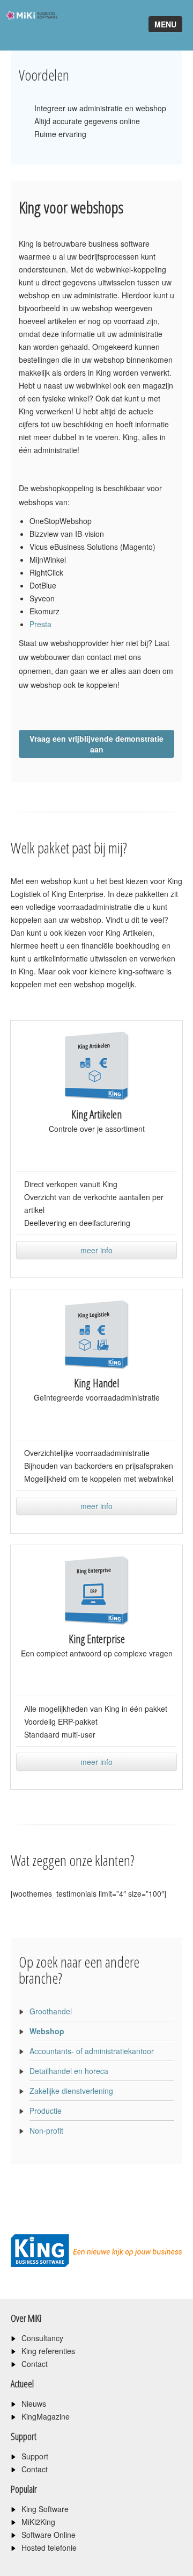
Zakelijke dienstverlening (71, 2091)
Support (35, 2456)
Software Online (49, 2535)
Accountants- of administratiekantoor (92, 2051)
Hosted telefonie (49, 2548)
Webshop (47, 2031)
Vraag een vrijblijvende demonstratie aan (96, 744)
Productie (46, 2111)
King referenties (48, 2351)
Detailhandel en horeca (69, 2071)
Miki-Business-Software (29, 35)
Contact (35, 2364)
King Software (45, 2509)
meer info (96, 1250)
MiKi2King (38, 2522)
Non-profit (46, 2130)
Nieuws (34, 2403)
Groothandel (51, 2011)
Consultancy (42, 2338)
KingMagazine (46, 2416)
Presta (40, 624)
